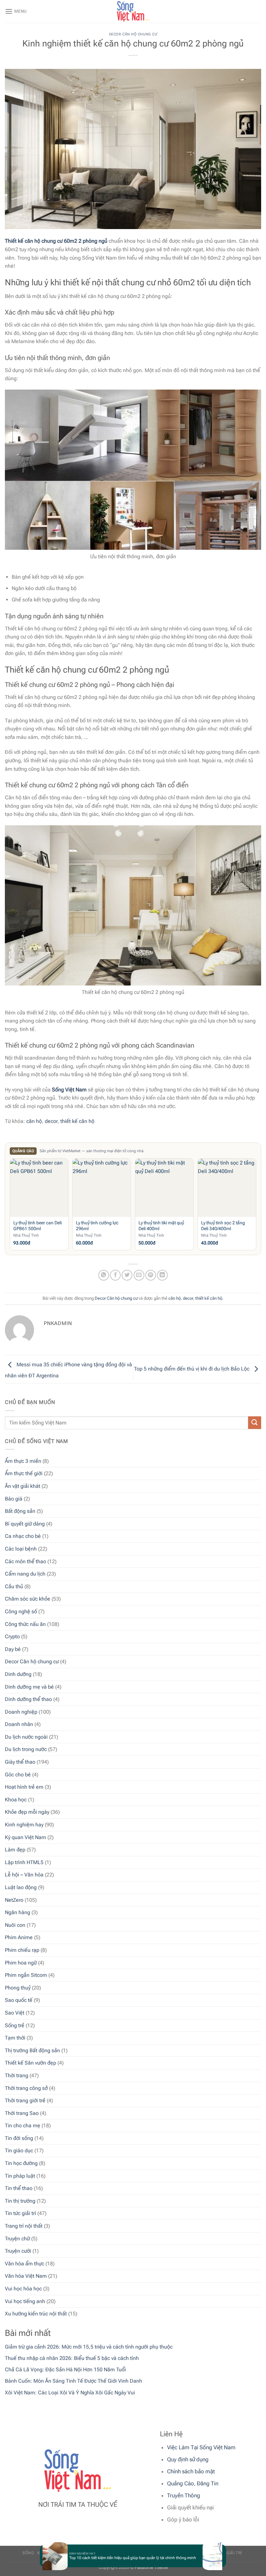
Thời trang (17, 2075)
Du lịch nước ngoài (26, 1737)
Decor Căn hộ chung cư (32, 1662)
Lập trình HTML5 (24, 1862)
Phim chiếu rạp (22, 1950)
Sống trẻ (15, 2025)
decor (51, 1121)
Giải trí (234, 2553)
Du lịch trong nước (26, 1749)
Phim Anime (19, 1937)
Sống (28, 2553)
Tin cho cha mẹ (23, 2125)
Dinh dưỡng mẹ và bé (29, 1687)
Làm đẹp (15, 1850)
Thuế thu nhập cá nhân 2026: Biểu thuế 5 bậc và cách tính (72, 2358)
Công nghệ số (21, 1611)
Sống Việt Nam (69, 1090)
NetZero (14, 1900)
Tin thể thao (19, 2188)
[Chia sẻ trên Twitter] (127, 1275)
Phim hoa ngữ (21, 1963)
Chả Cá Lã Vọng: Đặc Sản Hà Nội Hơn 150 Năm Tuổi (65, 2370)
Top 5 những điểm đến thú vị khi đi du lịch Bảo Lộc (192, 1369)
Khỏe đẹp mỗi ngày (27, 1812)
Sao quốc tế (19, 2000)
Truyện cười (18, 2251)
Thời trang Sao (22, 2113)
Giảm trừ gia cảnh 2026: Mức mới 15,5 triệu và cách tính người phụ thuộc (89, 2347)
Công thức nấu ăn (25, 1624)
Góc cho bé (18, 1775)
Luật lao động (21, 1887)
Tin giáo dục (19, 2151)
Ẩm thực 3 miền (23, 1461)
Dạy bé (13, 1649)
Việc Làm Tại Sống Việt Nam (201, 2447)
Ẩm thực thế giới (24, 1473)
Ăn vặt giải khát (23, 1486)
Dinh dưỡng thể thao (28, 1699)
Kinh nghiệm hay (24, 1825)
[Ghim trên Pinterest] (151, 1275)
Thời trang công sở (26, 2088)
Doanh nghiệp (21, 1712)
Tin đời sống (19, 2138)
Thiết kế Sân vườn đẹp (30, 2063)
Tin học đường (21, 2163)
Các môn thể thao (25, 1561)
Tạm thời (15, 2038)
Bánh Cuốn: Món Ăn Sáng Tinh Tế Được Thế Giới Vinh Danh (73, 2381)
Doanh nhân (19, 1724)
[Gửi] (255, 1423)
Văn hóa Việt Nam (26, 2276)
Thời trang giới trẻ (25, 2100)
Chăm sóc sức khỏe (28, 1599)
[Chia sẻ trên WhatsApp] (104, 1275)
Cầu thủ (14, 1586)
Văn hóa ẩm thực (24, 2264)
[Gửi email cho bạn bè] (139, 1275)
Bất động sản (20, 1511)
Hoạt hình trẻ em (24, 1787)
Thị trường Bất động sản (32, 2050)
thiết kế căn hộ (77, 1121)
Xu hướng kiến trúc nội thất (36, 2314)
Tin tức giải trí (20, 2213)
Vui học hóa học (23, 2289)
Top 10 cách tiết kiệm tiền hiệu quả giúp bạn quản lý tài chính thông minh (121, 2558)
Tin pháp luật (20, 2176)
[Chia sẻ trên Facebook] (115, 1275)
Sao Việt (15, 2013)
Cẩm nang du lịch (25, 1574)
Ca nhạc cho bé (23, 1536)
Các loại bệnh (21, 1549)
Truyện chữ (17, 2239)
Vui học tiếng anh (25, 2301)
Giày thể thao (20, 1762)
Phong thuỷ (18, 1988)
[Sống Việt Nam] (133, 11)
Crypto (12, 1636)
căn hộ (34, 1121)
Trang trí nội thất (24, 2226)
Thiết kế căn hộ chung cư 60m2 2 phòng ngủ (56, 241)
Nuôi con (15, 1925)
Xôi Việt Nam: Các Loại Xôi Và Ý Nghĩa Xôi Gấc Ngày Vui (70, 2393)
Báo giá (14, 1499)
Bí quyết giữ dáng (25, 1524)
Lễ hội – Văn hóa (24, 1875)
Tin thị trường (20, 2201)
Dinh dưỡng (18, 1674)
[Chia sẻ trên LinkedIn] (162, 1275)
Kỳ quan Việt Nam (25, 1837)
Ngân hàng (18, 1912)
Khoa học (16, 1800)
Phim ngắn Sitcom (26, 1975)
